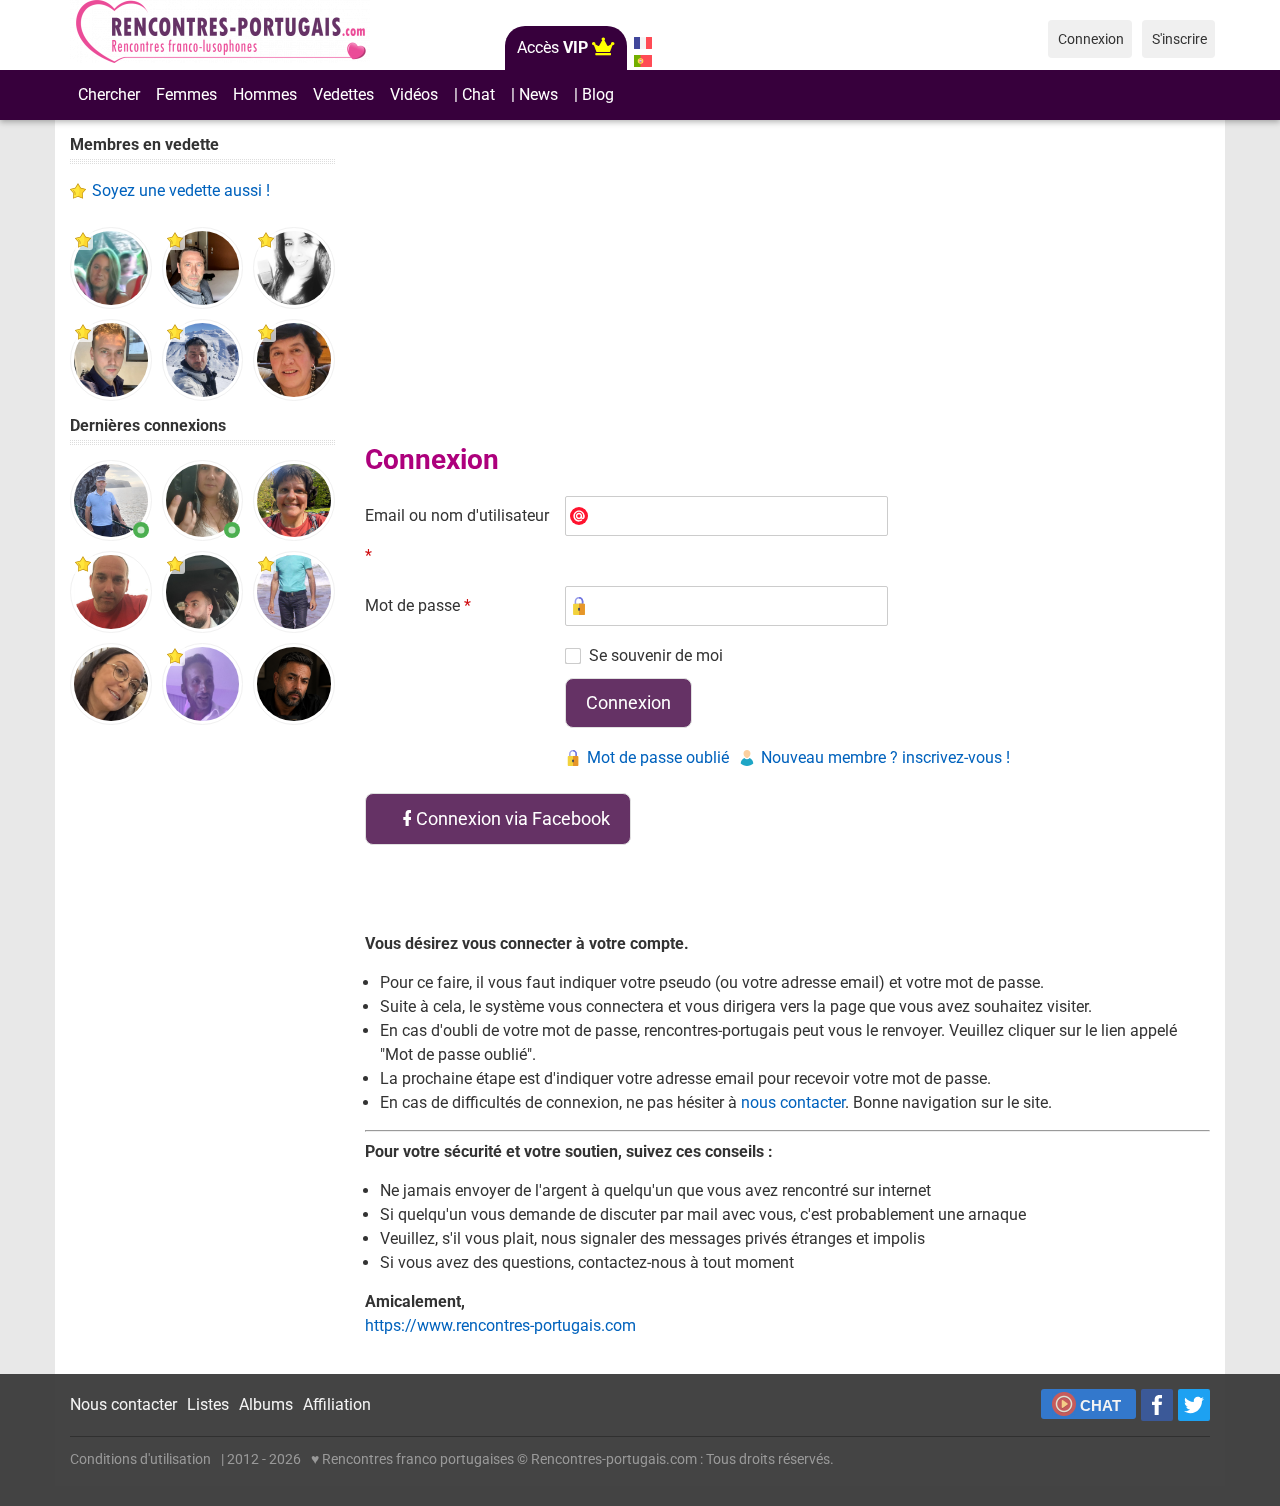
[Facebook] (1157, 1405)
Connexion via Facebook (513, 818)
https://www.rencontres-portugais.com (500, 1325)
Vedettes (343, 94)
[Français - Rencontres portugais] (642, 43)
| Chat (474, 94)
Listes (208, 1404)
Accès (552, 47)
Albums (266, 1404)
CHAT (1100, 1405)
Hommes (265, 94)
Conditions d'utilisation (140, 1459)
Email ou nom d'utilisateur (457, 535)
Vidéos (414, 94)
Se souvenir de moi (656, 655)
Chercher (109, 94)
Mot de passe (418, 605)
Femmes (186, 94)
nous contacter (793, 1102)
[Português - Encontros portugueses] (642, 61)
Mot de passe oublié (658, 757)
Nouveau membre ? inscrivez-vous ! (885, 757)
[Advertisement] (202, 1050)
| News (534, 94)
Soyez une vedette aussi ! (181, 190)
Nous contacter (123, 1404)
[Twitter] (1194, 1405)
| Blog (594, 94)
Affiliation (337, 1404)
